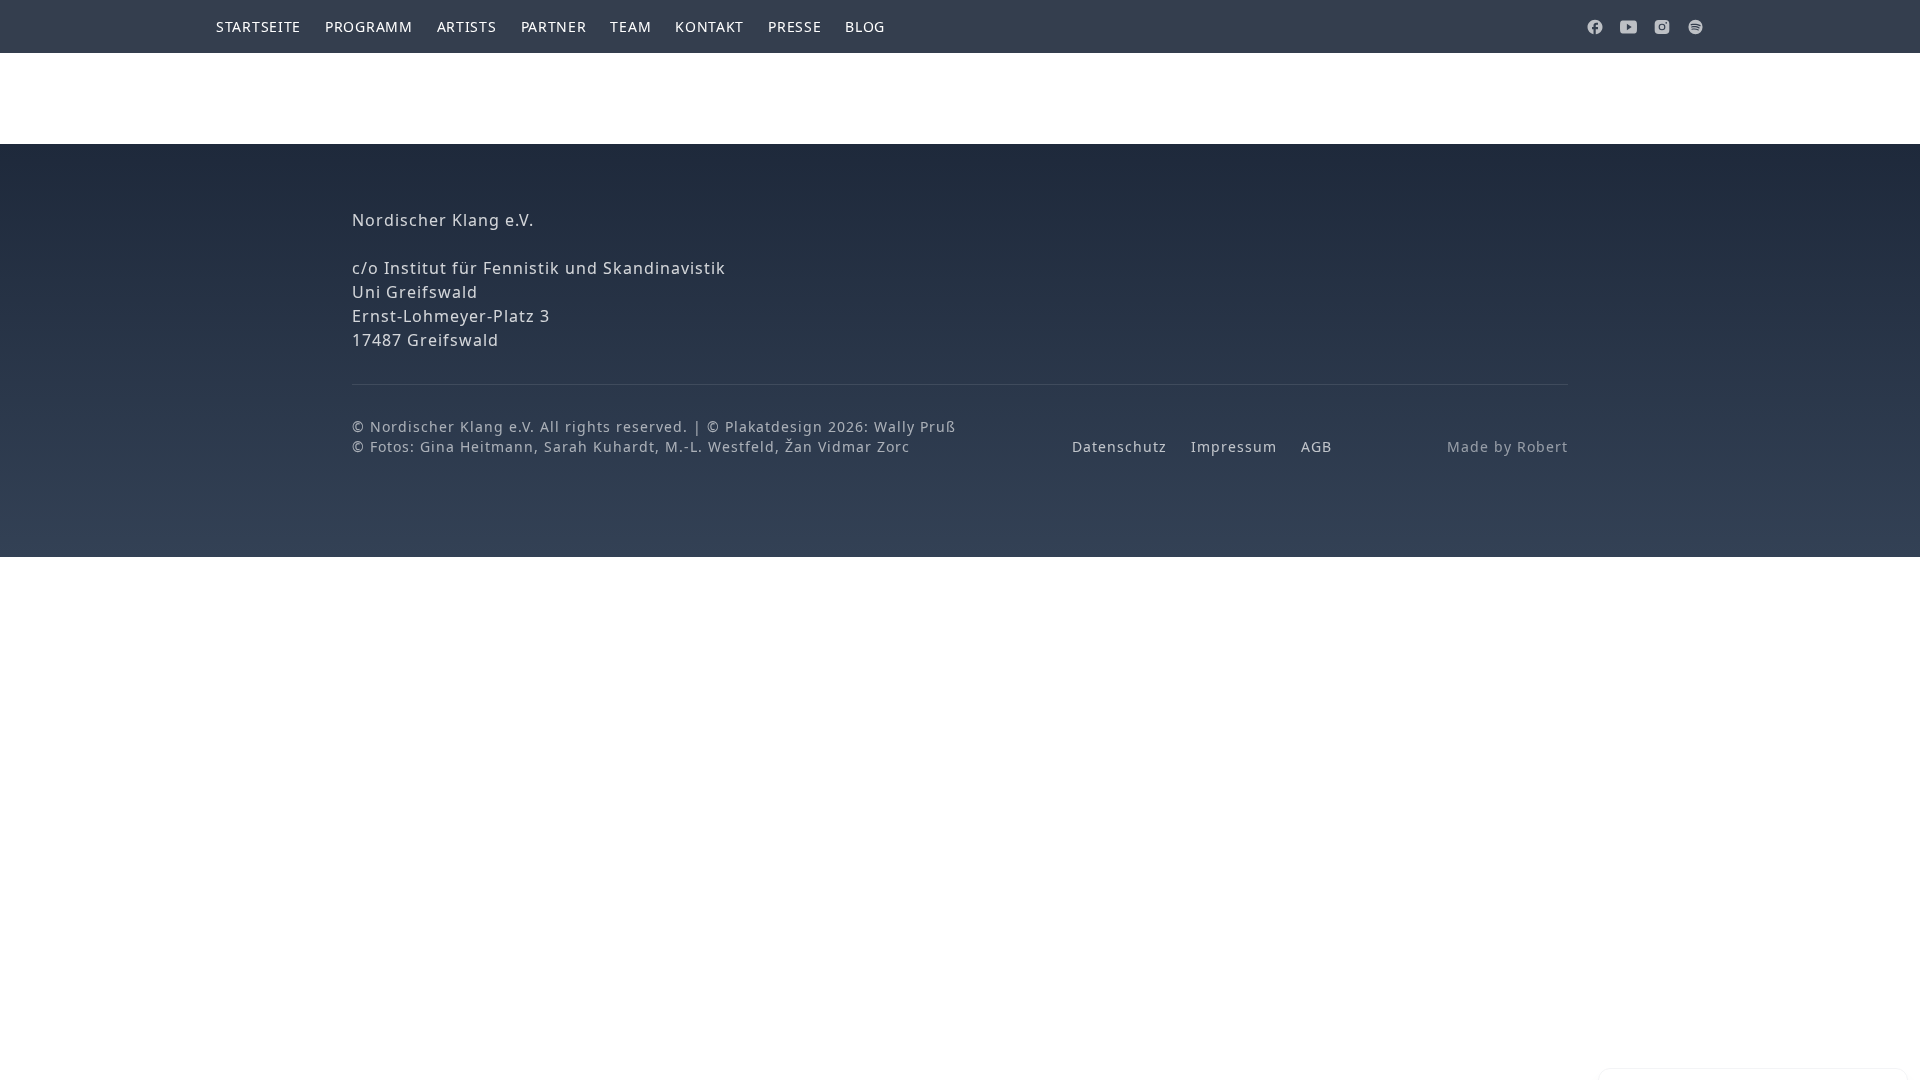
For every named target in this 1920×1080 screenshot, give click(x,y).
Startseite (258, 26)
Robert (1542, 446)
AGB (1316, 446)
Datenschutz (1119, 446)
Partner (554, 26)
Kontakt (709, 26)
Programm (369, 26)
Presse (794, 26)
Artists (467, 26)
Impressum (1234, 446)
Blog (865, 26)
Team (630, 26)
